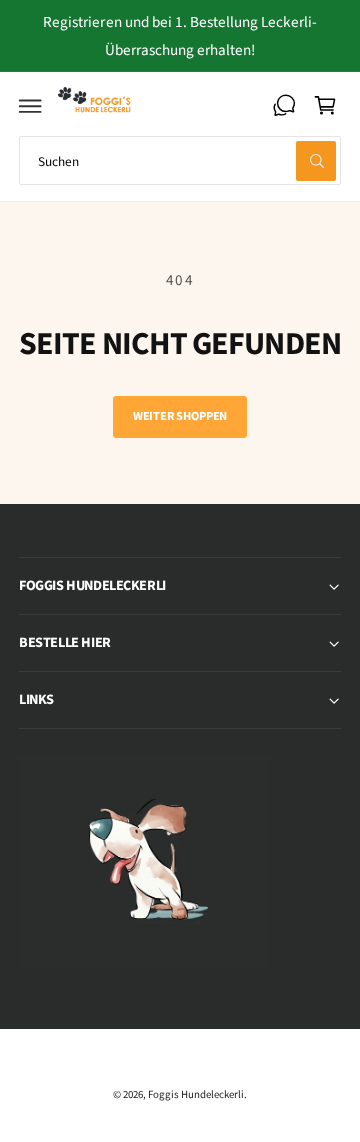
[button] (31, 105)
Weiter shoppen (180, 416)
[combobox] (180, 160)
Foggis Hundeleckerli (196, 1094)
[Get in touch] (284, 105)
